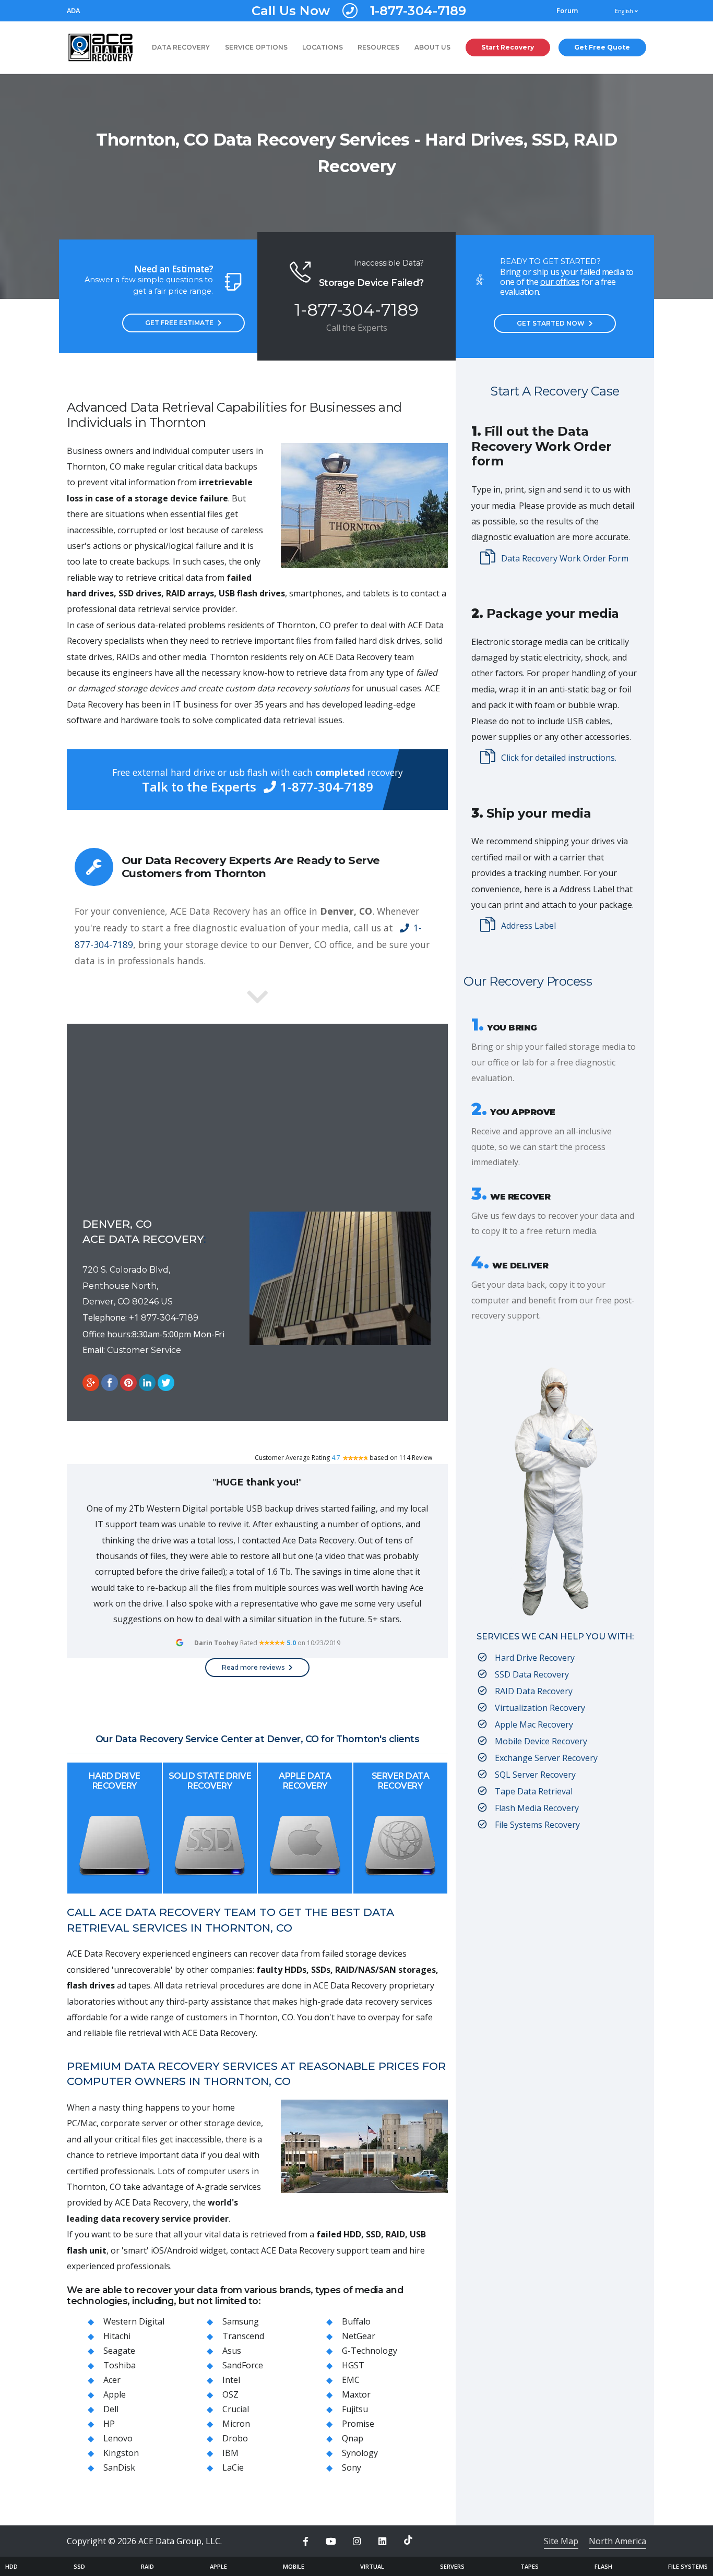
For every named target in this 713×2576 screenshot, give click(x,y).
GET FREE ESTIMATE (179, 323)
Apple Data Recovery (305, 1781)
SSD (79, 2566)
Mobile (294, 2566)
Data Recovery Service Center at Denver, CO (217, 1739)
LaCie (233, 2467)
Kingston (121, 2453)
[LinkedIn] (383, 2542)
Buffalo (356, 2321)
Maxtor (356, 2394)
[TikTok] (408, 2540)
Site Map (561, 2541)
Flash (603, 2566)
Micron (236, 2424)
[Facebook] (305, 2542)
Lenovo (118, 2438)
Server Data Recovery (401, 1781)
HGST (353, 2365)
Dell (111, 2409)
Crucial (236, 2409)
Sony (352, 2467)
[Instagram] (356, 2542)
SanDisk (119, 2467)
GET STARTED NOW (551, 323)
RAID (147, 2566)
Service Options (256, 47)
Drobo (235, 2438)
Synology (360, 2453)
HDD (11, 2566)
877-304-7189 (170, 1318)
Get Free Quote (602, 47)
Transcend (243, 2336)
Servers (452, 2566)
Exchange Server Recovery (546, 1758)
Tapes (530, 2566)
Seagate (119, 2351)
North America (617, 2541)
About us (432, 47)
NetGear (359, 2336)
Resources (378, 47)
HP (109, 2424)
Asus (232, 2351)
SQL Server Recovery (535, 1775)
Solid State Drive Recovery (210, 1781)
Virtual (372, 2566)
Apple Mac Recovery (534, 1724)
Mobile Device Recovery (541, 1741)
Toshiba (120, 2365)
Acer (112, 2380)
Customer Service (144, 1350)
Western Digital (134, 2321)
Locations (323, 47)
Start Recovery (508, 47)
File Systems (688, 2566)
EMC (351, 2380)
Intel (231, 2380)
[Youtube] (331, 2542)
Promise (358, 2424)
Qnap (353, 2438)
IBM (230, 2453)
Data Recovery (181, 47)
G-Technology (370, 2351)
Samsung (241, 2321)
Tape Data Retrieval (534, 1791)
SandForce (243, 2365)
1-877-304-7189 (359, 11)
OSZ (230, 2394)
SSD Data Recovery (532, 1674)
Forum (567, 11)
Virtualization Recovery (540, 1708)
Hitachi (117, 2336)
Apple (115, 2394)
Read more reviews (253, 1667)
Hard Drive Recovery (115, 1781)
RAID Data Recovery (534, 1691)
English (625, 11)
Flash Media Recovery (537, 1808)
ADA (73, 11)
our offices (560, 282)
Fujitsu (355, 2409)
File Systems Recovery (537, 1825)
